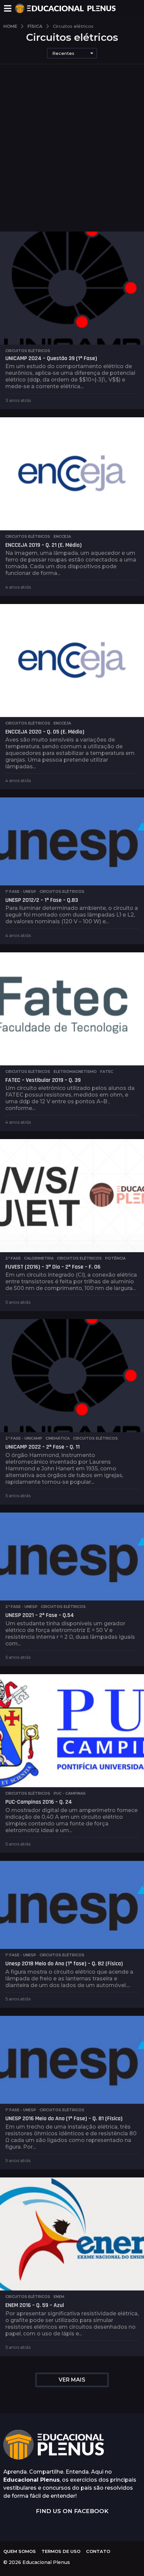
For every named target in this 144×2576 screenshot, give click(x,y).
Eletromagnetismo (75, 1071)
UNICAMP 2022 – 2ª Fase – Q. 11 (43, 1447)
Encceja (62, 536)
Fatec (107, 1071)
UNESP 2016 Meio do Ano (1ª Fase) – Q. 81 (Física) (64, 2118)
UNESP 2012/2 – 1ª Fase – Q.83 (42, 900)
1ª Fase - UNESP (21, 891)
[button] (8, 8)
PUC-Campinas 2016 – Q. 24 (39, 1802)
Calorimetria (39, 1258)
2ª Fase (13, 1258)
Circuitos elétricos (28, 351)
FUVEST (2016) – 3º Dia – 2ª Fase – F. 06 (53, 1267)
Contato (98, 2551)
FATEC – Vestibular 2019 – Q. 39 (43, 1080)
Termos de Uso (61, 2551)
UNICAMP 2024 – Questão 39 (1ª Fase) (51, 358)
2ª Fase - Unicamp (24, 1438)
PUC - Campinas (70, 1793)
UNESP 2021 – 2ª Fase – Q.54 (40, 1615)
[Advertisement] (72, 156)
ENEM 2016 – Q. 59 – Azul (35, 2305)
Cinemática (58, 1438)
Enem (59, 2297)
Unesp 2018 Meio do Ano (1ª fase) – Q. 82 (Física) (64, 1963)
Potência (115, 1258)
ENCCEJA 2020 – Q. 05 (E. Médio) (45, 732)
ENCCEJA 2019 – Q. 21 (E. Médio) (44, 545)
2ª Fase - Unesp (21, 1607)
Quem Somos (20, 2551)
